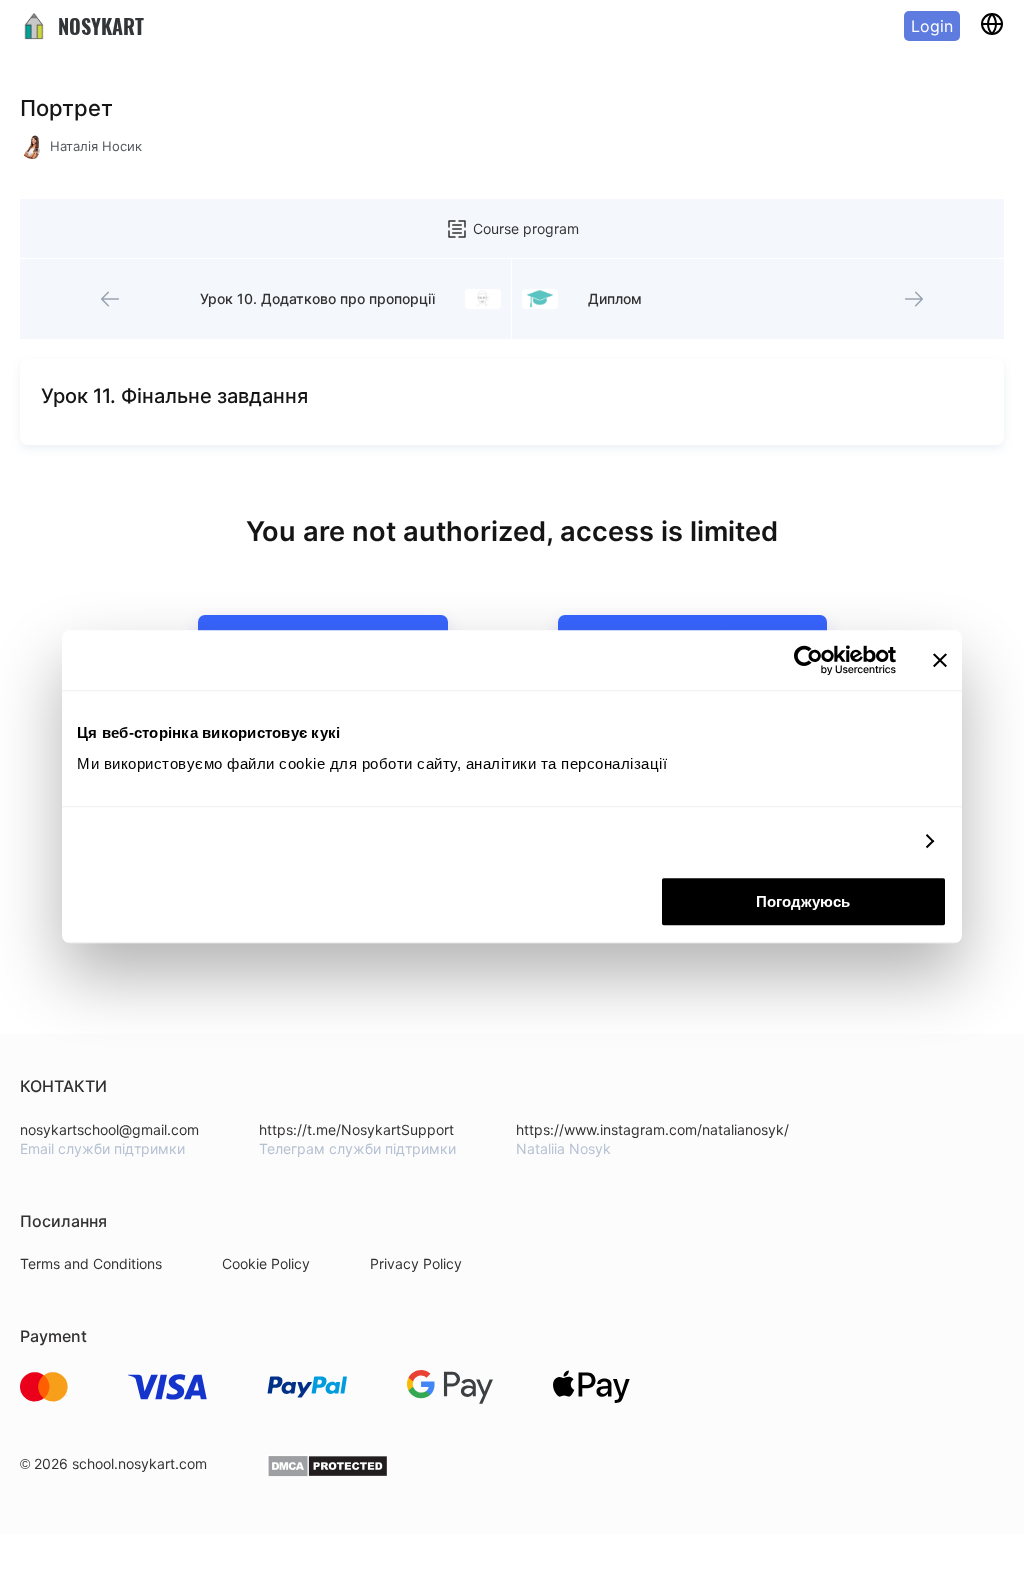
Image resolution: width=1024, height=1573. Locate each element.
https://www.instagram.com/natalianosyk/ (652, 1129)
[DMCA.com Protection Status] (327, 1472)
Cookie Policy (266, 1263)
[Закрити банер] (940, 660)
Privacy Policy (416, 1263)
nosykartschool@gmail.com (109, 1129)
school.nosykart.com (139, 1463)
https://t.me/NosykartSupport (356, 1129)
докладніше (862, 841)
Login (932, 26)
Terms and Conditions (91, 1263)
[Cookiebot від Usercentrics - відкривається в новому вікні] (808, 660)
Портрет (66, 108)
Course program (526, 228)
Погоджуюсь (803, 901)
